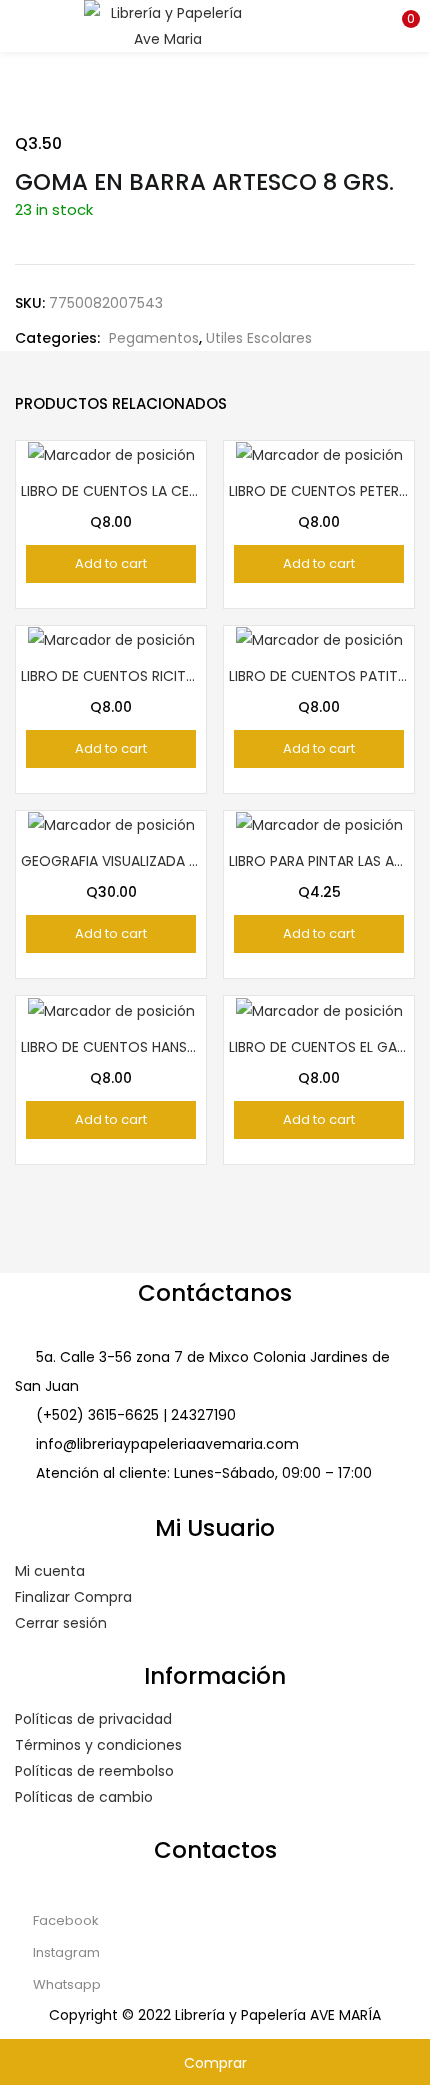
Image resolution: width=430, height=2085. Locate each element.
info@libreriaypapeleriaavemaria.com (167, 1444)
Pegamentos (154, 338)
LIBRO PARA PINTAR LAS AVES (319, 861)
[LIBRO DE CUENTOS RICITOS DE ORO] (111, 639)
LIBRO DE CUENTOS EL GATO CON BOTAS (319, 1047)
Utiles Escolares (259, 338)
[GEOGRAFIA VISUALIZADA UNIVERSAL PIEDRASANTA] (111, 824)
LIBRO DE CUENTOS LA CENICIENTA (111, 491)
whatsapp (65, 1984)
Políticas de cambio (84, 1797)
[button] (400, 25)
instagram (65, 1952)
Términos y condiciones (98, 1745)
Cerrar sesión (61, 1623)
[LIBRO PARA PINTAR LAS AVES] (319, 824)
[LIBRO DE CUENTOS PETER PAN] (319, 454)
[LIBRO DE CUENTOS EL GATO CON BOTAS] (319, 1009)
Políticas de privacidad (93, 1719)
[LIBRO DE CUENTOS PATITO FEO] (319, 639)
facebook (64, 1920)
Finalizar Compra (73, 1597)
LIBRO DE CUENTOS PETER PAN (319, 491)
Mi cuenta (50, 1571)
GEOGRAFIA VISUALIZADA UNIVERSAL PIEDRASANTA (111, 861)
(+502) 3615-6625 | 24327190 (136, 1415)
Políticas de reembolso (94, 1771)
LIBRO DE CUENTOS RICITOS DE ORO (111, 676)
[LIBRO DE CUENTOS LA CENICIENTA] (111, 454)
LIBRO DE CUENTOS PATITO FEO (319, 676)
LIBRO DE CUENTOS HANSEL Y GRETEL (111, 1047)
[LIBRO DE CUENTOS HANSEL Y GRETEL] (111, 1009)
